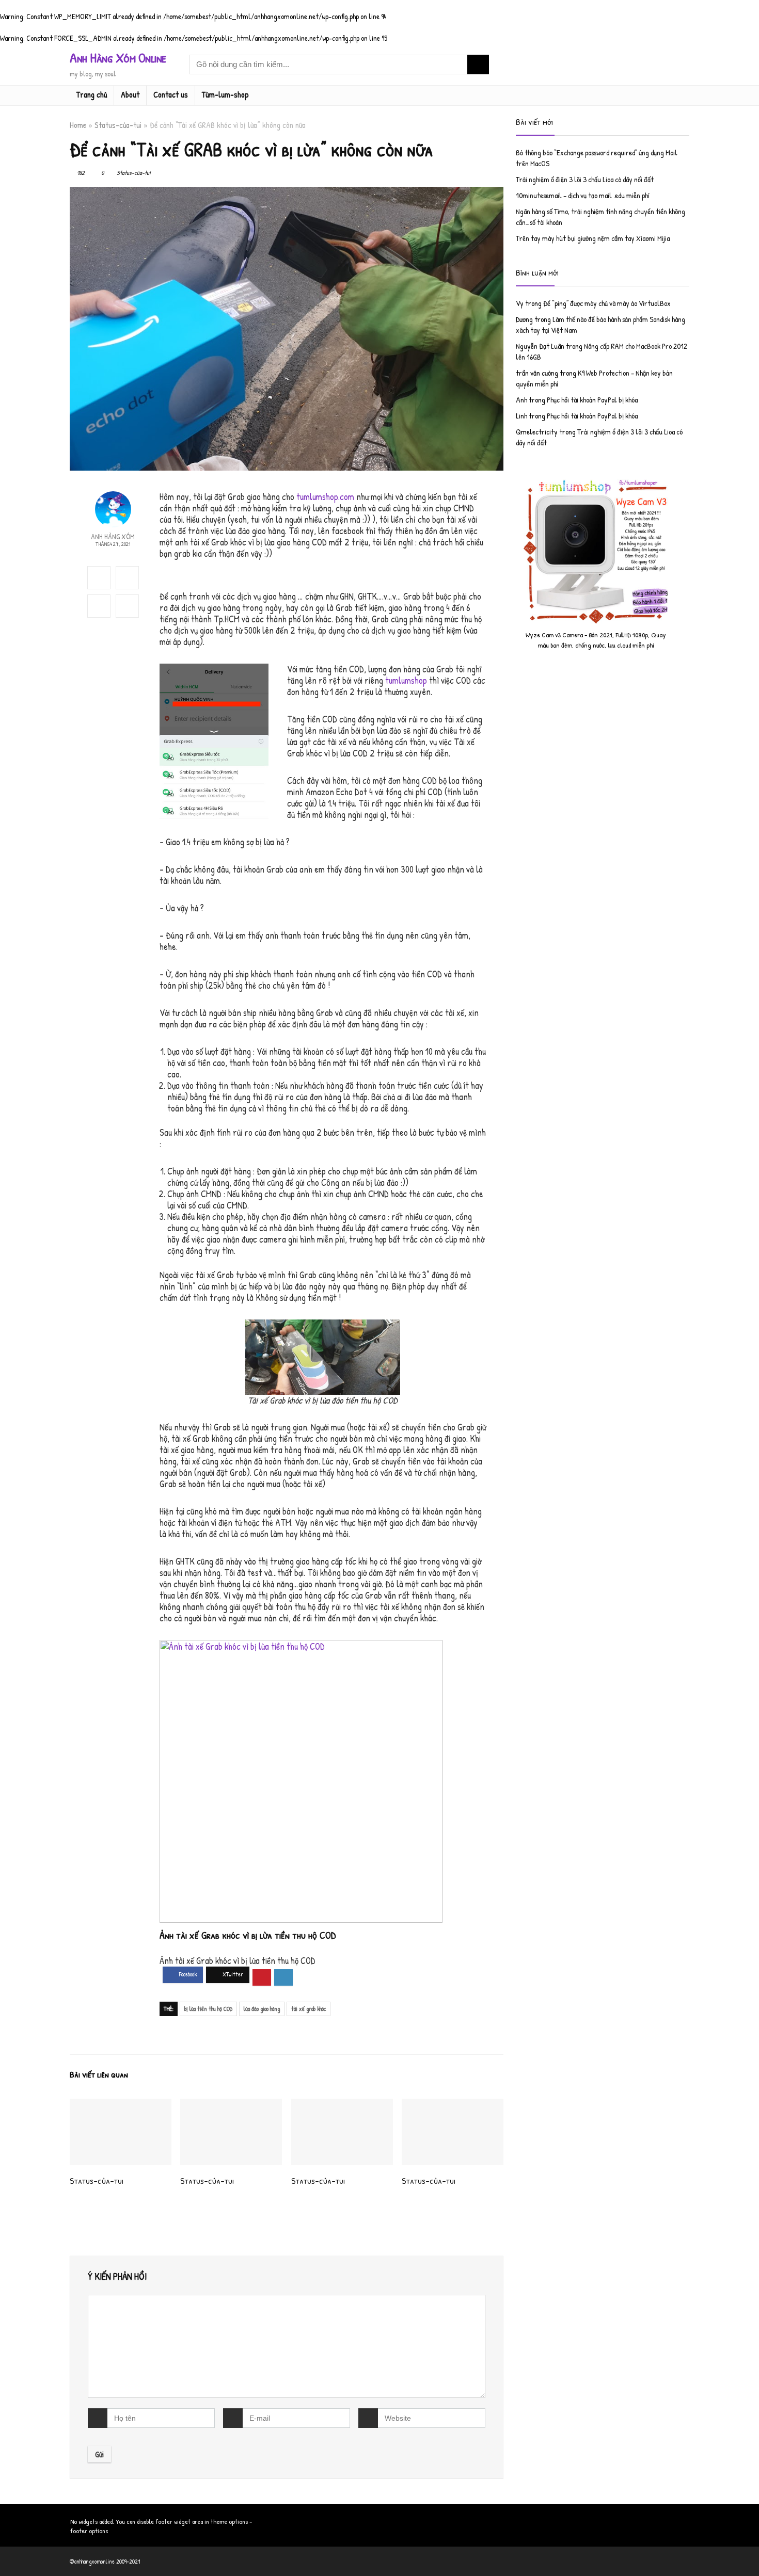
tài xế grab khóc (309, 2009)
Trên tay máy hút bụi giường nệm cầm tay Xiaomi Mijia (593, 238)
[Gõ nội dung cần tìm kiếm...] (478, 65)
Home (78, 125)
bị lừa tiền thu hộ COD (208, 2009)
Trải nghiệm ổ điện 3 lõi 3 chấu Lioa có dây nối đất (585, 179)
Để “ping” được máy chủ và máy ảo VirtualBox (607, 303)
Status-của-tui (118, 125)
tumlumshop (406, 680)
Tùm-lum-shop (225, 94)
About (130, 94)
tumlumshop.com (325, 497)
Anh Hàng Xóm (113, 536)
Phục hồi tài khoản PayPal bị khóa (592, 400)
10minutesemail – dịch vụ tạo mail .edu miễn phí (583, 195)
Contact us (171, 94)
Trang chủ (92, 94)
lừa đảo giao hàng (262, 2009)
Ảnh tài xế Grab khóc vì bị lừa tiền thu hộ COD (248, 1935)
